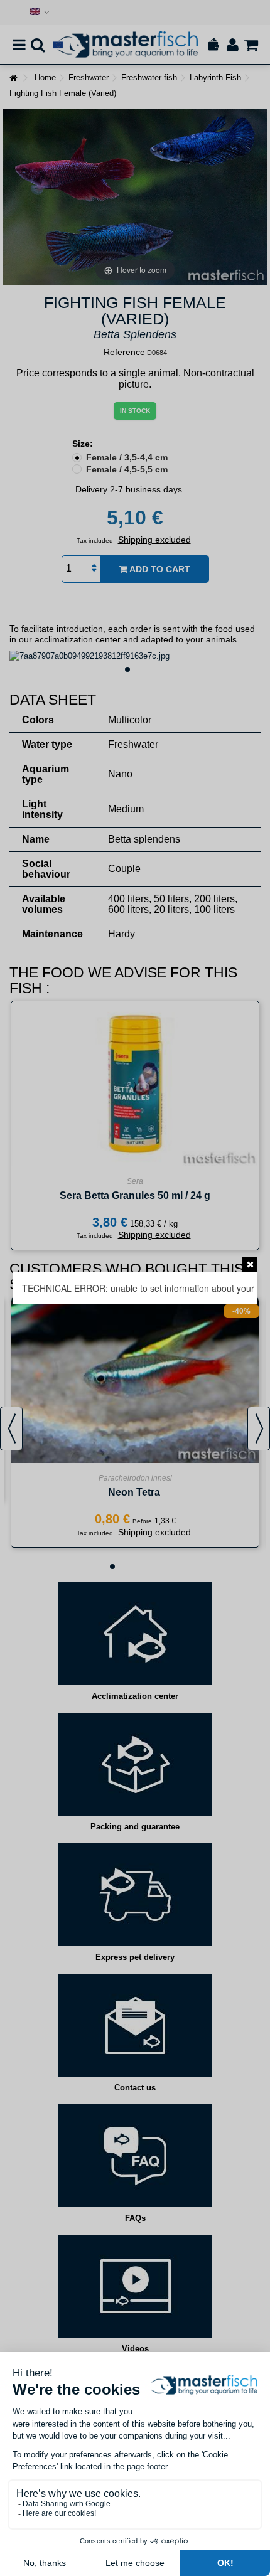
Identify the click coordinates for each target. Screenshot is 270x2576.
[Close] (250, 1265)
